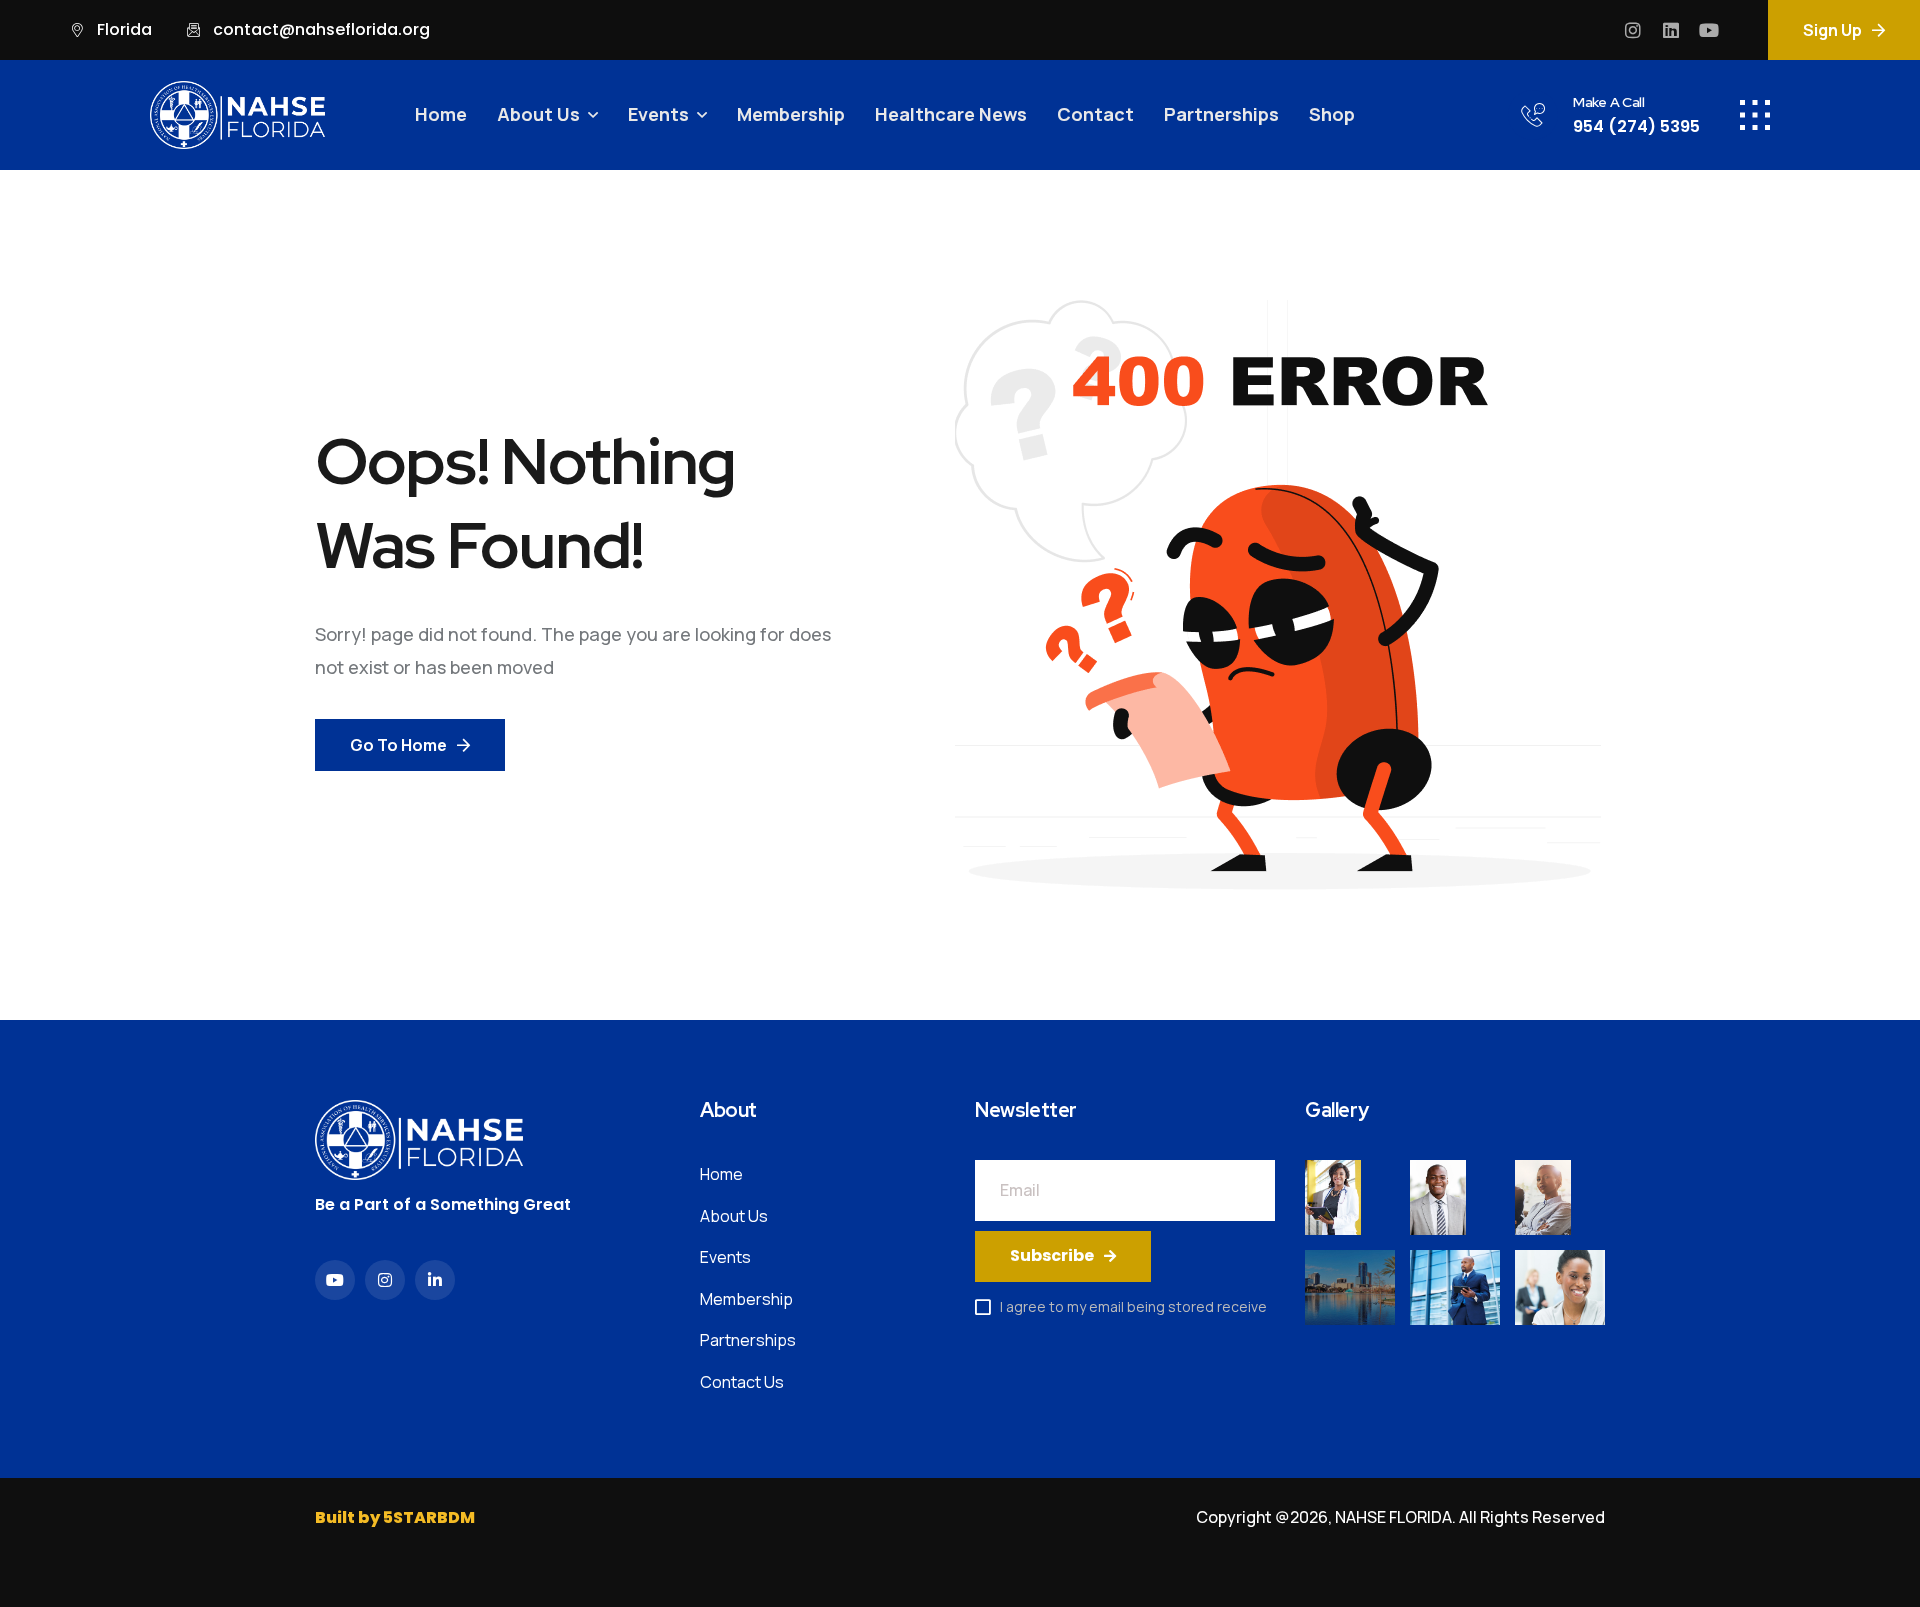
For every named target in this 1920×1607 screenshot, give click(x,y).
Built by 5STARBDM (395, 1517)
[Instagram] (1633, 30)
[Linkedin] (1671, 30)
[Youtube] (1709, 30)
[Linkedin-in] (435, 1280)
